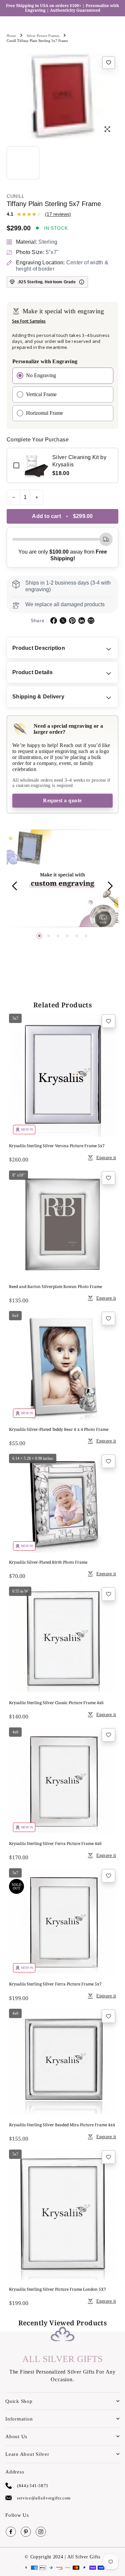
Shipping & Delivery (38, 697)
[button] (39, 936)
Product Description (39, 648)
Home (11, 36)
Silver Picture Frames (43, 36)
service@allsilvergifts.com (44, 2498)
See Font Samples (29, 321)
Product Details (32, 672)
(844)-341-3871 (33, 2486)
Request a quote (62, 800)
